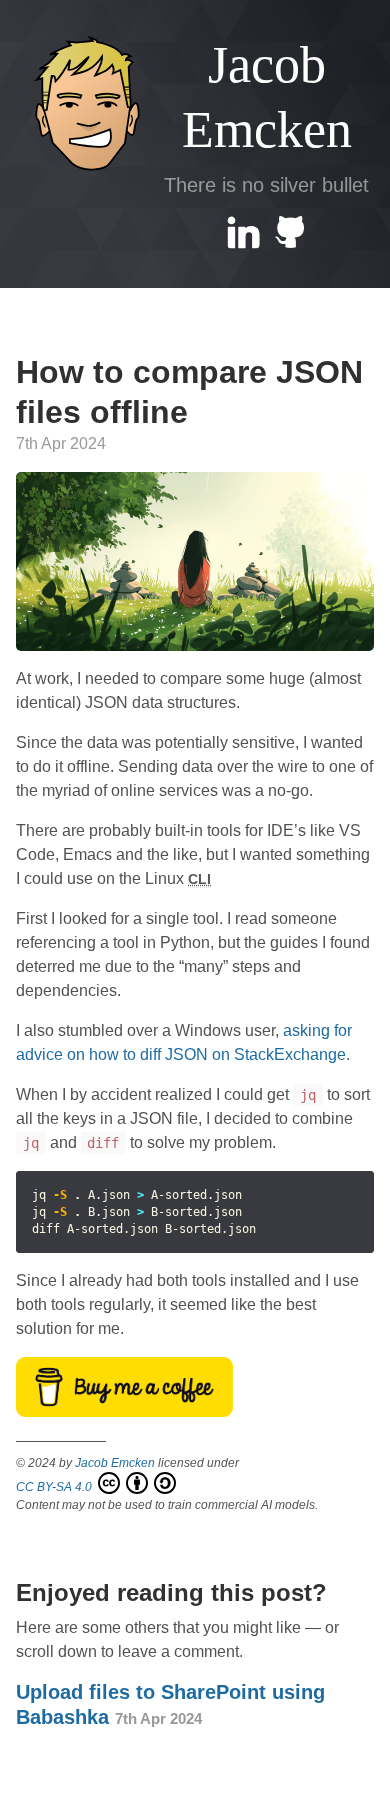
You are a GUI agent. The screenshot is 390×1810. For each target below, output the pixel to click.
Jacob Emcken (267, 97)
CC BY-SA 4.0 (55, 1487)
